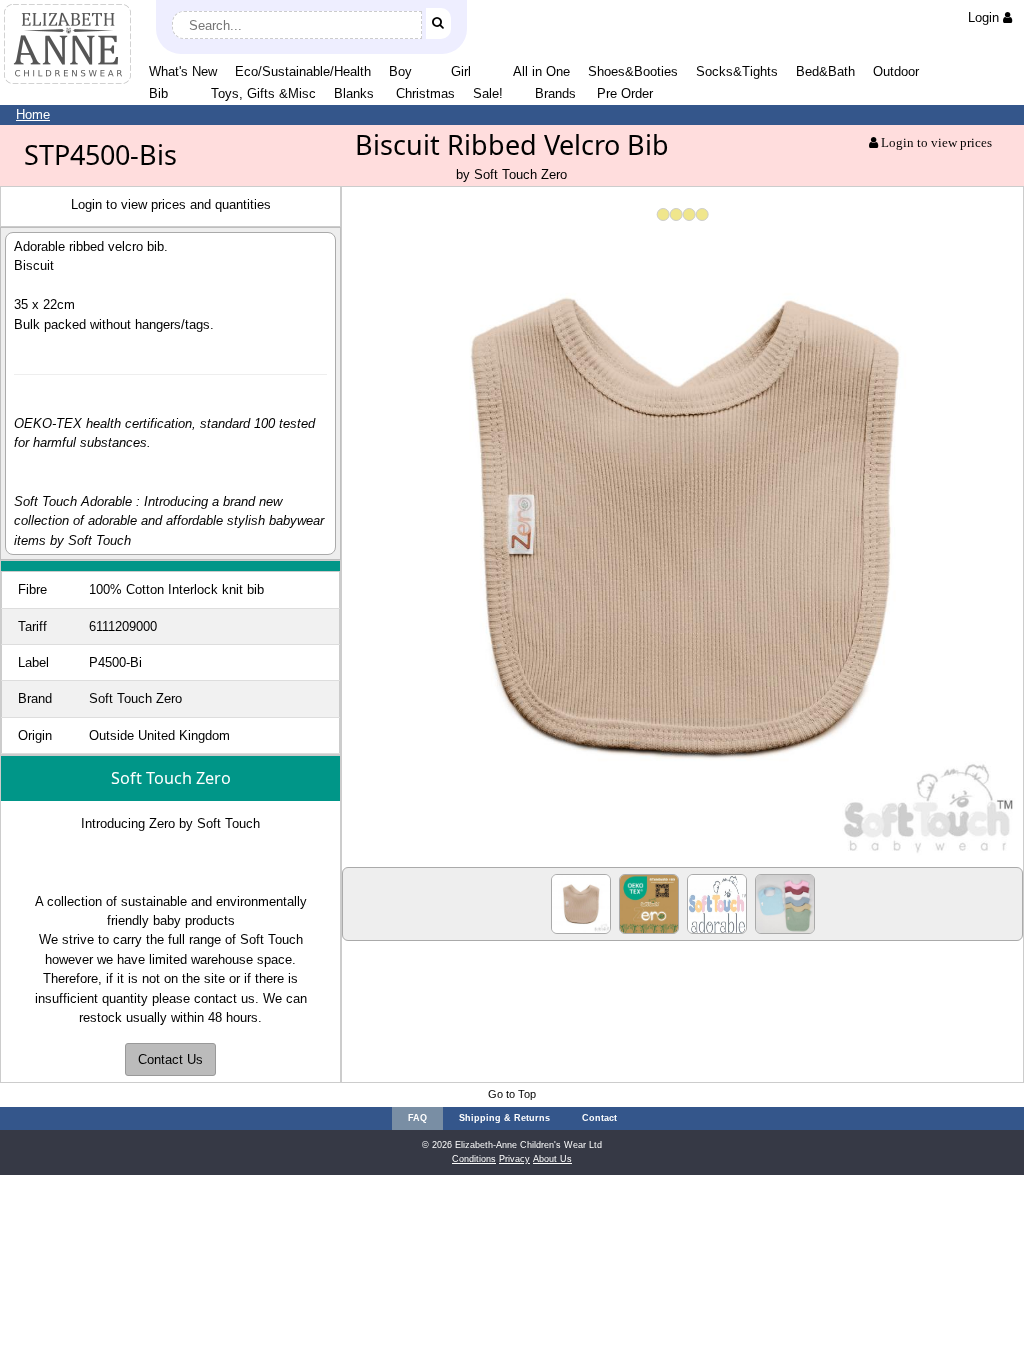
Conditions (474, 1159)
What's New (183, 71)
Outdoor (896, 71)
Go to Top (512, 1094)
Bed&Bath (825, 71)
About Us (552, 1159)
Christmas (425, 93)
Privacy (514, 1159)
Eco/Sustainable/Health (303, 71)
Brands (555, 93)
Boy (400, 71)
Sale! (488, 93)
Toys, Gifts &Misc (263, 93)
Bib (158, 93)
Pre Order (625, 93)
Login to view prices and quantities (171, 204)
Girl (461, 71)
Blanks (354, 93)
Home (33, 114)
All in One (541, 71)
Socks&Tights (737, 71)
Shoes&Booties (633, 71)
